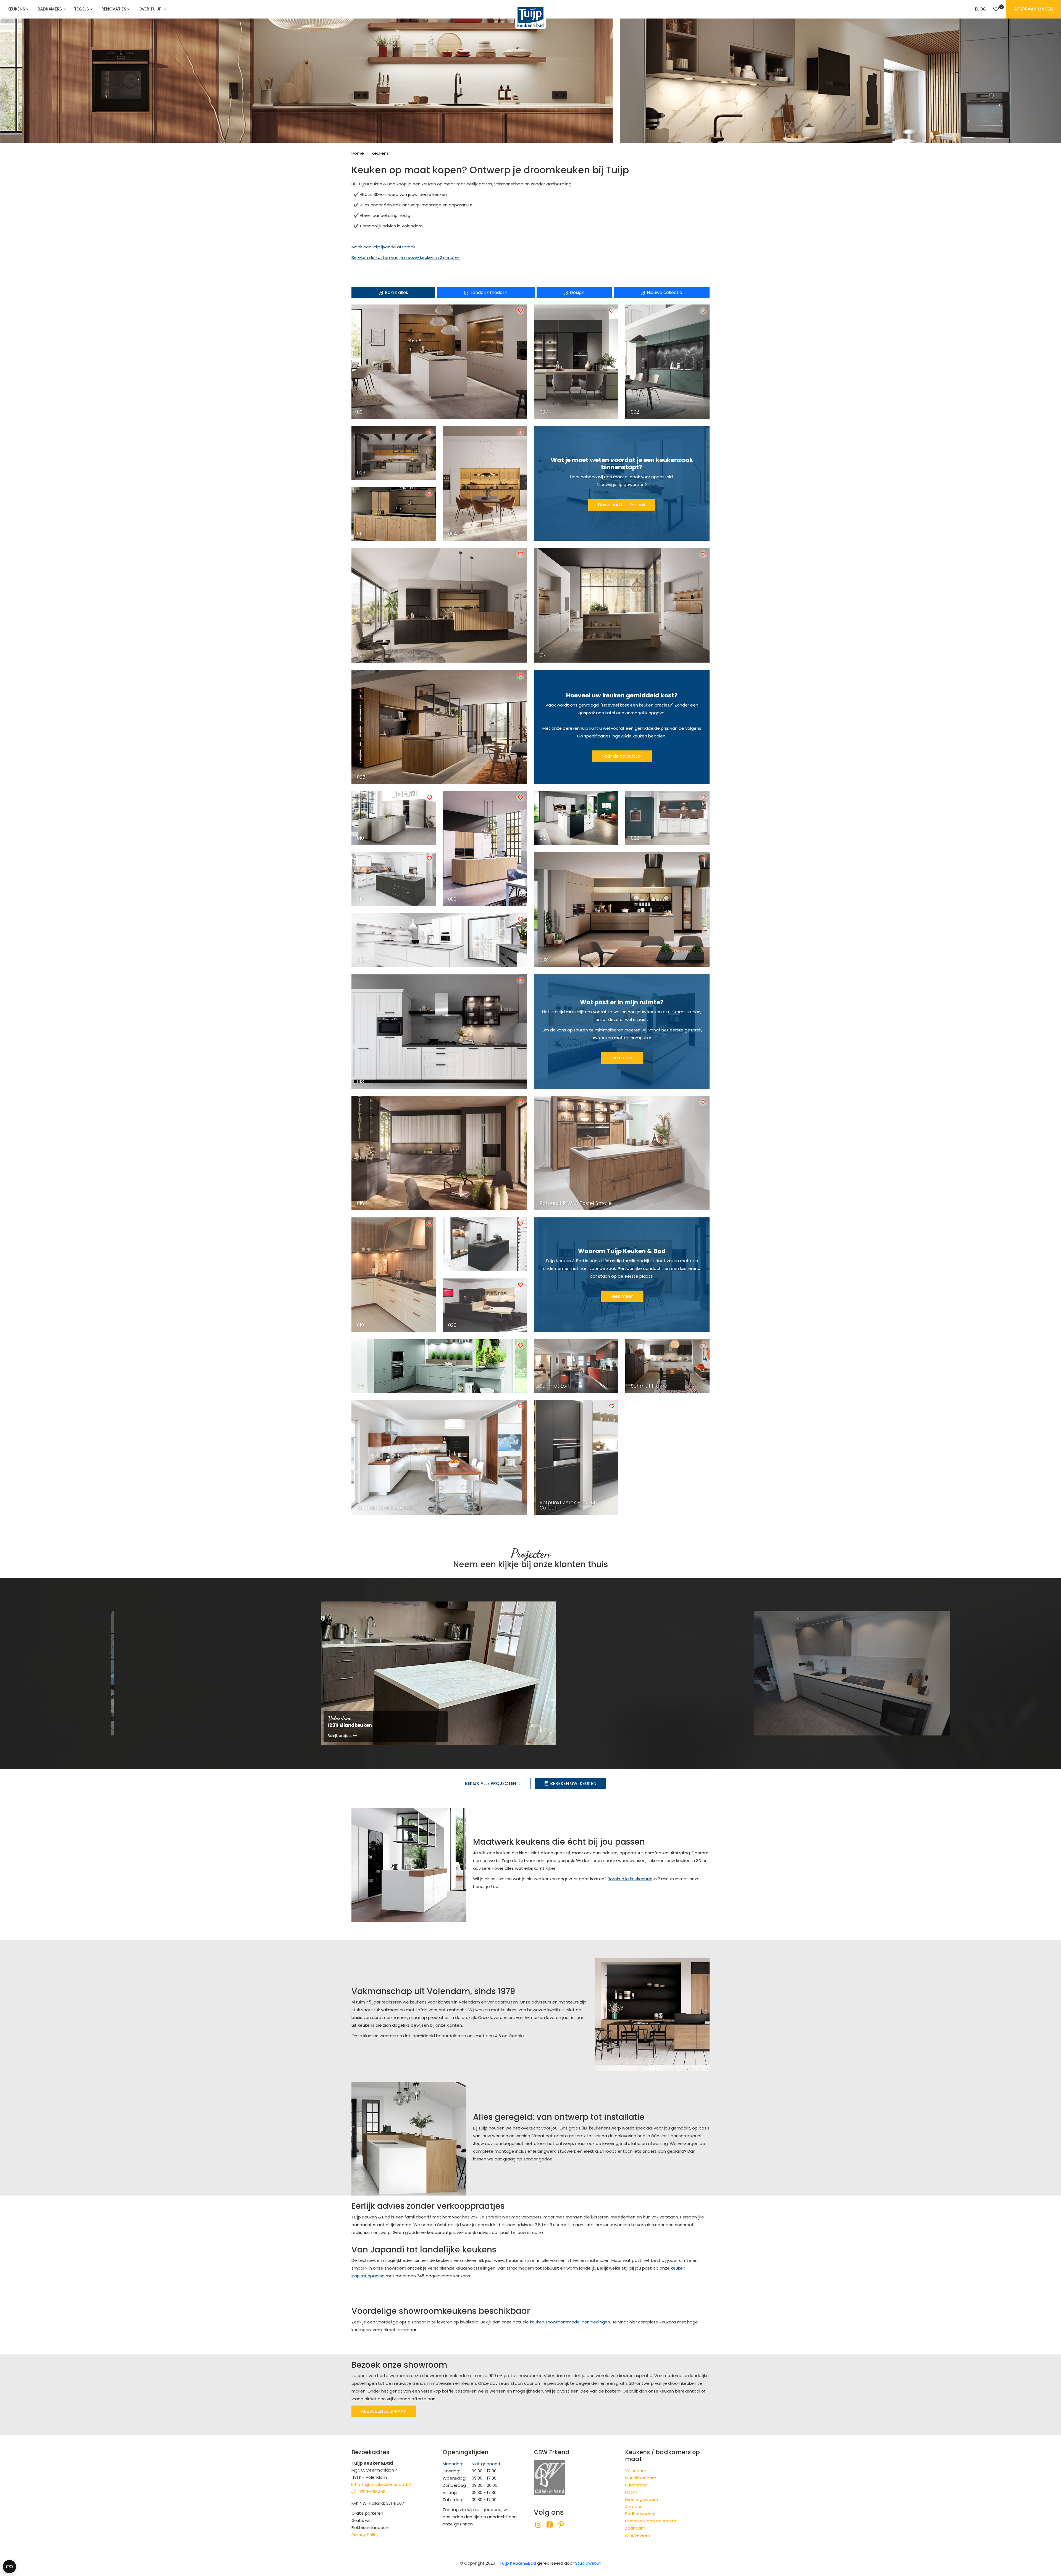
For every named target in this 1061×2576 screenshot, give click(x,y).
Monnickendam (641, 2478)
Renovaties (114, 9)
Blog (981, 9)
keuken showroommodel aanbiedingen (570, 2322)
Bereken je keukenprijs (630, 1879)
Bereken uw (573, 1783)
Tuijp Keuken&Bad (518, 2563)
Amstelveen (637, 2535)
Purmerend (636, 2485)
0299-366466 (372, 2492)
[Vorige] (102, 1673)
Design (577, 292)
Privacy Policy (365, 2535)
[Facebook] (549, 2525)
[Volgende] (959, 1673)
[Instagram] (538, 2525)
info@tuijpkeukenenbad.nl (385, 2484)
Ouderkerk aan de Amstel (651, 2521)
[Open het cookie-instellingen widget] (9, 2567)
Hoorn (631, 2492)
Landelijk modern (489, 292)
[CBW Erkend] (550, 2477)
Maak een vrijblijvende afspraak (383, 247)
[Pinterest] (561, 2525)
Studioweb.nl (588, 2563)
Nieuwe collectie (665, 292)
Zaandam (635, 2528)
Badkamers (50, 9)
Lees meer (622, 1058)
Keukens (16, 9)
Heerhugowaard (642, 2499)
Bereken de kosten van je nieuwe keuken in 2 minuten (406, 257)
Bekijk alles (396, 292)
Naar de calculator (622, 756)
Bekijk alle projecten (491, 1783)
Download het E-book (622, 505)
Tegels (82, 9)
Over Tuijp (150, 9)
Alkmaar (633, 2507)
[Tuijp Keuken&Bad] (530, 17)
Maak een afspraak (384, 2411)
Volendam (636, 2471)
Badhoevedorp (640, 2514)
